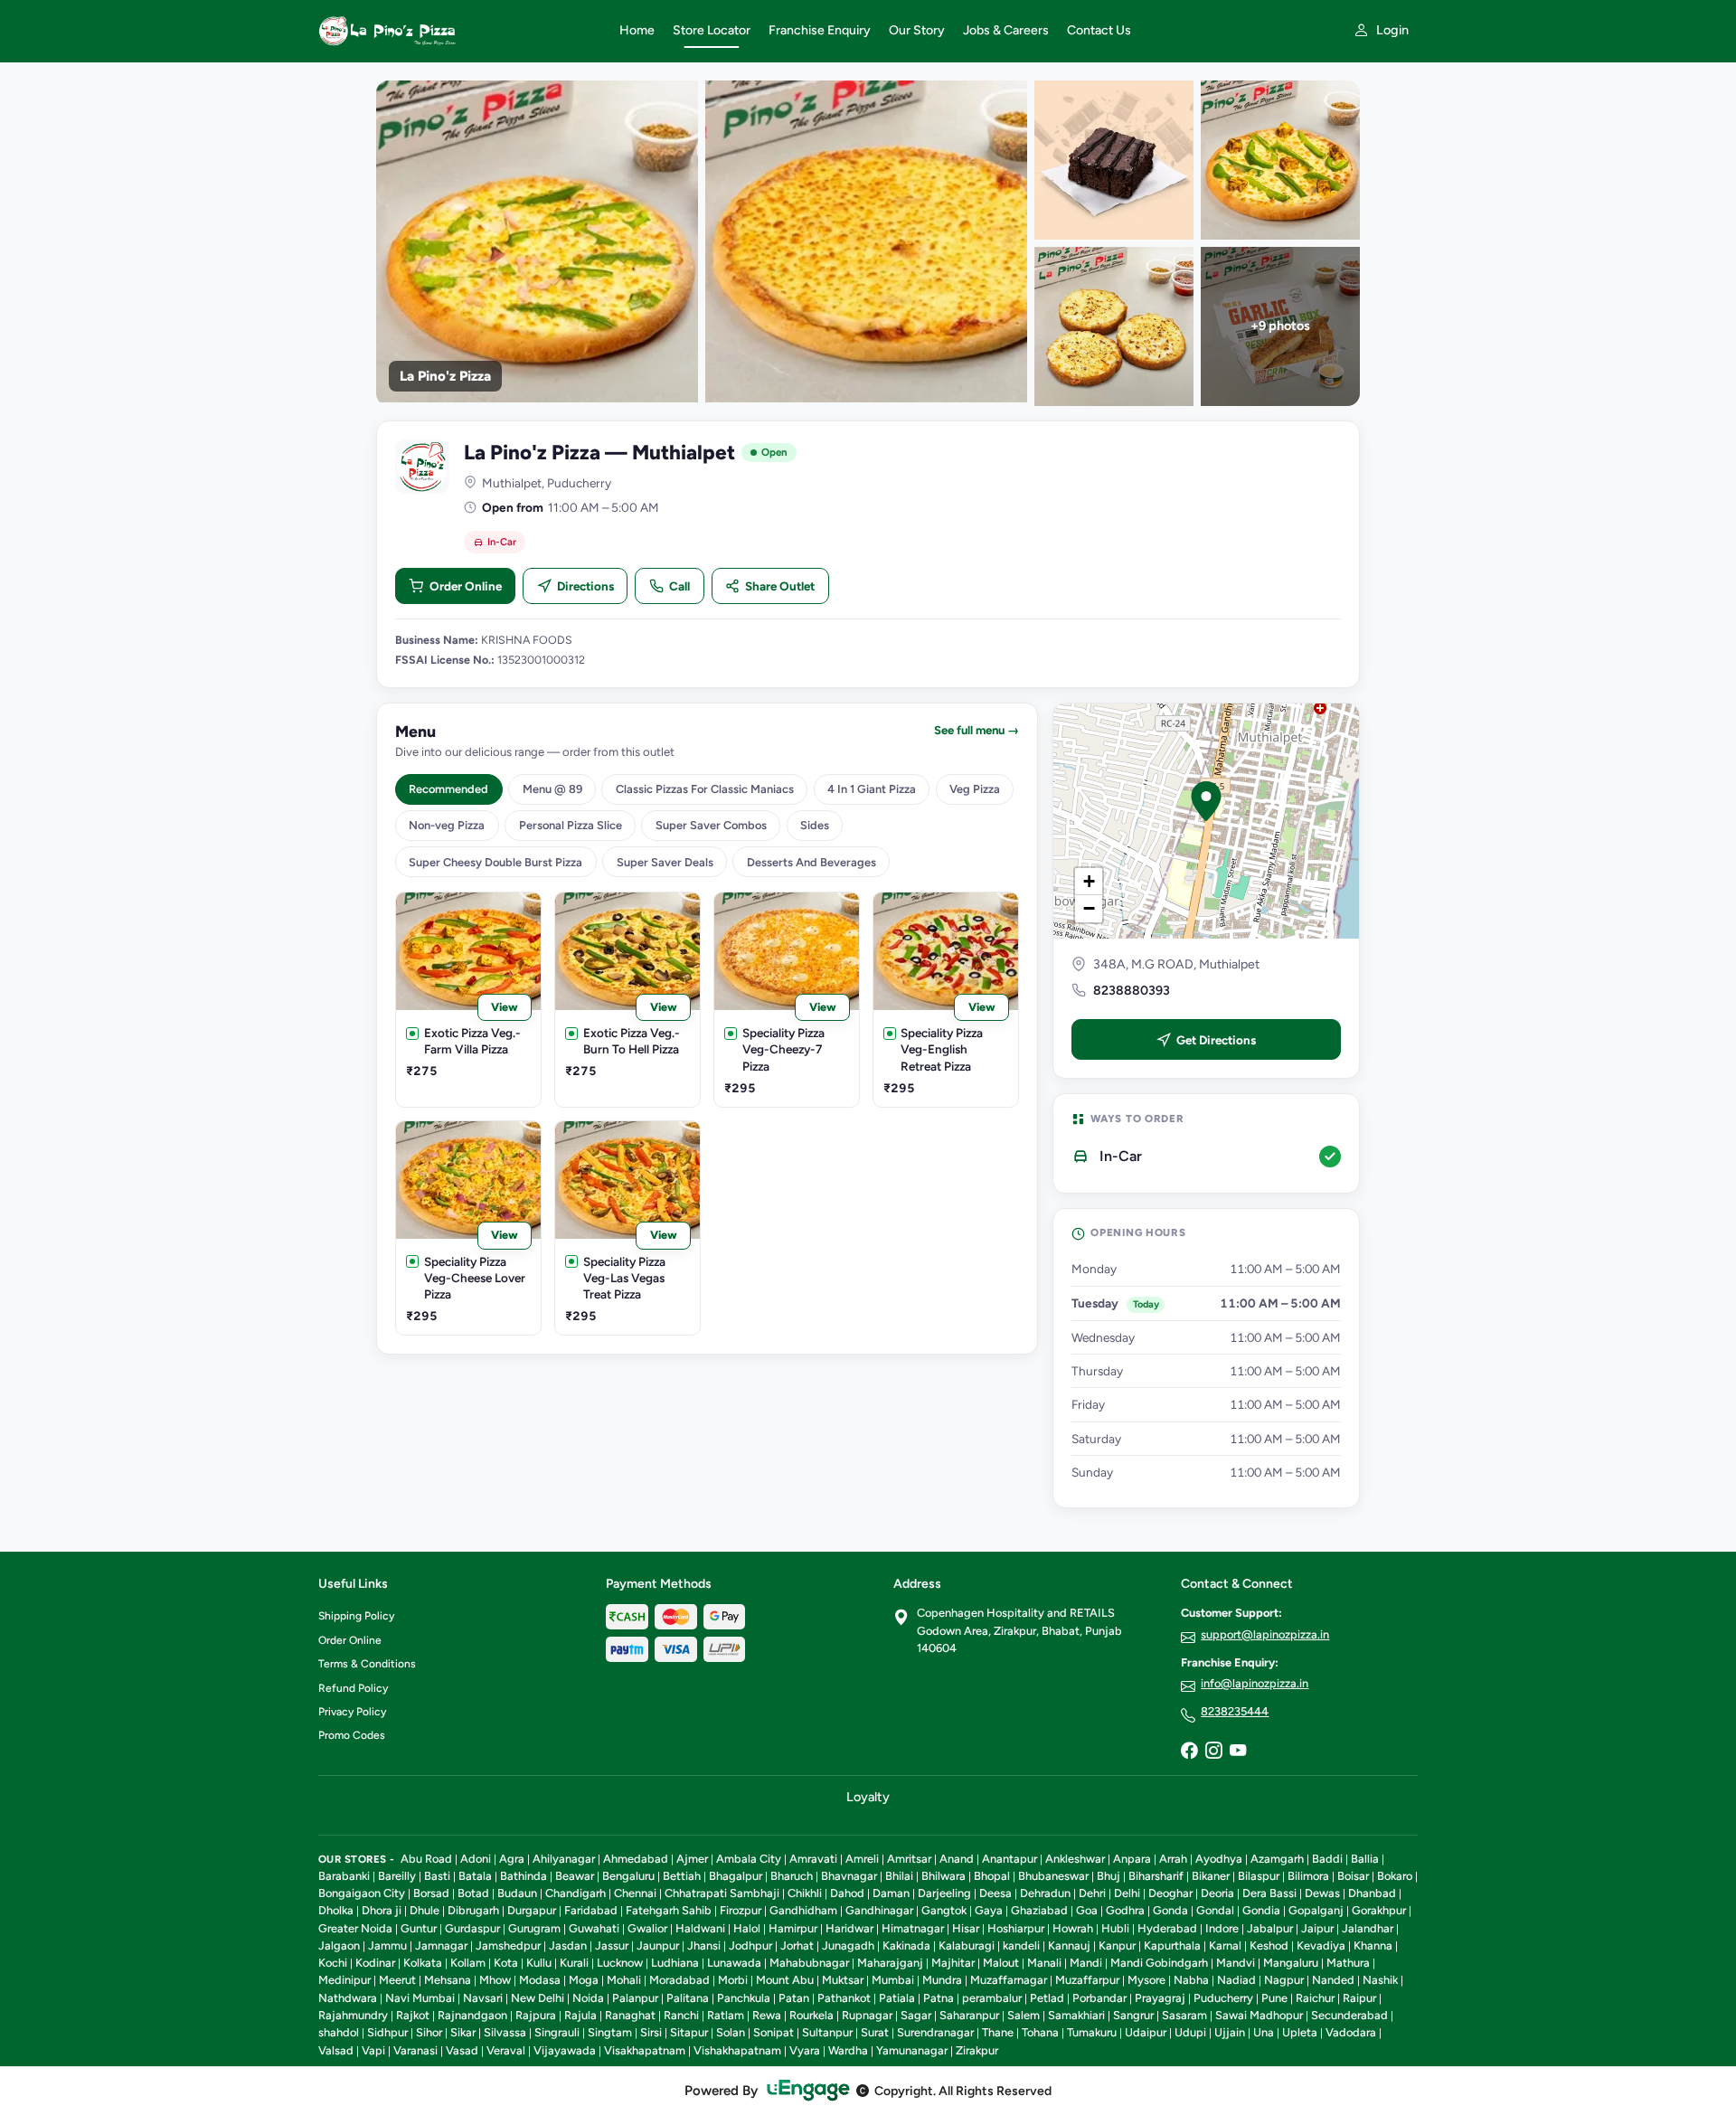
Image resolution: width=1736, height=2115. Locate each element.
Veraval (506, 2050)
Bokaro (1395, 1876)
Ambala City (749, 1859)
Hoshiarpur (1016, 1928)
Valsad (336, 2050)
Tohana (1040, 2032)
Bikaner (1211, 1876)
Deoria (1217, 1893)
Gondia (1261, 1910)
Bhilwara (943, 1876)
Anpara (1132, 1859)
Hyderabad (1167, 1928)
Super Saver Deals (665, 862)
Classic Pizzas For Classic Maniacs (705, 789)
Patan (794, 1998)
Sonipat (774, 2032)
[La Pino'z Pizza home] (458, 31)
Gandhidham (803, 1910)
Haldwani (700, 1928)
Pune (1274, 1998)
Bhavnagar (849, 1876)
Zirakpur (977, 2050)
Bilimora (1308, 1876)
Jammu (387, 1945)
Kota (506, 1963)
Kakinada (906, 1945)
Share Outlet (780, 586)
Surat (875, 2032)
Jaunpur (658, 1945)
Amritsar (909, 1859)
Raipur (1359, 1998)
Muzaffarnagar (1009, 1980)
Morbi (733, 1980)
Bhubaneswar (1053, 1876)
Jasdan (568, 1945)
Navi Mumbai (420, 1998)
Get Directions (1216, 1040)
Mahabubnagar (809, 1963)
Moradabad (679, 1980)
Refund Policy (353, 1688)
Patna (939, 1998)
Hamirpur (793, 1928)
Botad (473, 1893)
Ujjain (1230, 2032)
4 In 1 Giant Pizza (872, 789)
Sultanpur (827, 2032)
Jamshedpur (508, 1945)
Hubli (1115, 1928)
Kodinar (375, 1963)
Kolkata (423, 1963)
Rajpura (536, 2015)
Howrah (1073, 1928)
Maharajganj (890, 1963)
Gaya (989, 1910)
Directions (585, 586)
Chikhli (805, 1893)
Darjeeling (944, 1893)
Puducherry (1223, 1998)
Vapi (373, 2050)
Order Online (466, 586)
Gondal (1215, 1910)
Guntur (419, 1928)
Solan (731, 2032)
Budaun (517, 1893)
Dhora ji (382, 1910)
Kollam (468, 1963)
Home (637, 30)
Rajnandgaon (472, 2015)
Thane (998, 2032)
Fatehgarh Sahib (669, 1910)
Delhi (1127, 1893)
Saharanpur (969, 2015)
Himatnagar (913, 1928)
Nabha (1191, 1980)
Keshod (1269, 1945)
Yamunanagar (912, 2050)
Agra (512, 1859)
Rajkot (413, 2015)
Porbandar (1099, 1998)
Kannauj (1069, 1945)
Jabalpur (1270, 1928)
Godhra (1125, 1910)
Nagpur (1284, 1980)
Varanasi (415, 2050)
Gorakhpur (1379, 1910)
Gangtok (944, 1910)
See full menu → (976, 730)
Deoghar (1170, 1893)
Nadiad (1236, 1980)
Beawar (575, 1876)
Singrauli (557, 2032)
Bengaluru (628, 1876)
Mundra (942, 1980)
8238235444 (1235, 1711)
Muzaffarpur (1087, 1980)
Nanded (1333, 1980)
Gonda (1170, 1910)
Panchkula (744, 1998)
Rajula (580, 2015)
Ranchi (681, 2015)
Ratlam (726, 2015)
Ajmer (692, 1859)
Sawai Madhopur (1259, 2015)
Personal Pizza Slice (571, 825)
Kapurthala (1172, 1945)
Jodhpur (750, 1945)
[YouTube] (1238, 1751)
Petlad (1047, 1998)
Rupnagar (867, 2015)
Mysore (1146, 1980)
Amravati (813, 1859)
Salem (1024, 2015)
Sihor (429, 2032)
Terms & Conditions (367, 1664)
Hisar (966, 1928)
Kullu (539, 1963)
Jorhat (797, 1945)
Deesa (995, 1893)
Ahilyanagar (564, 1859)
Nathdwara (348, 1998)
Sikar (463, 2032)
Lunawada (734, 1963)
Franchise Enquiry (820, 30)
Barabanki (344, 1876)
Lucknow (620, 1963)
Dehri (1092, 1893)
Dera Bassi (1269, 1893)
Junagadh (848, 1945)
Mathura (1348, 1963)
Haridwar (849, 1928)
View (505, 1007)
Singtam (610, 2032)
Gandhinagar (879, 1910)
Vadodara (1351, 2032)
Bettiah (682, 1876)
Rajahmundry (353, 2015)
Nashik (1380, 1980)
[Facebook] (1189, 1751)
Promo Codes (352, 1735)
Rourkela (811, 2015)
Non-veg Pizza (447, 825)
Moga (584, 1980)
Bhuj (1109, 1876)
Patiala (897, 1998)
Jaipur (1317, 1928)
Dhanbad (1372, 1893)
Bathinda (524, 1876)
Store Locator (712, 30)
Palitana (688, 1998)
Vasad (462, 2050)
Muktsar (843, 1980)
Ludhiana (675, 1963)
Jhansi (704, 1945)
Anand (957, 1859)
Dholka (336, 1910)
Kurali (574, 1963)
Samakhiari (1076, 2015)
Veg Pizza (975, 789)
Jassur (612, 1945)
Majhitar (953, 1963)
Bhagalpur (736, 1876)
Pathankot (844, 1998)
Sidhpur (387, 2032)
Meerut (397, 1980)
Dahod (847, 1893)
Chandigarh (576, 1893)
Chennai (635, 1893)
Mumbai (893, 1980)
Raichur (1315, 1998)
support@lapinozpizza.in (1265, 1634)
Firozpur (741, 1910)
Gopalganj (1316, 1910)
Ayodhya (1219, 1859)
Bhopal (992, 1876)
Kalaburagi (967, 1945)
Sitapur (689, 2032)
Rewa (767, 2015)
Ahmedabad (636, 1859)
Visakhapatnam (645, 2050)
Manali (1044, 1963)
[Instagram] (1213, 1751)
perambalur (992, 1998)
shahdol (339, 2032)
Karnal (1225, 1945)
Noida (588, 1998)
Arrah (1173, 1859)
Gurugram (534, 1928)
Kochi (333, 1963)
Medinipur (344, 1980)
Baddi (1327, 1859)
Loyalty (868, 1797)
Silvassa (505, 2032)
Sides (815, 825)
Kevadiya (1321, 1945)
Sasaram (1184, 2015)
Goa (1087, 1910)
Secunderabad (1349, 2015)
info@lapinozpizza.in (1255, 1683)
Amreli (862, 1859)
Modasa (540, 1980)
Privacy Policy (352, 1712)
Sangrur (1133, 2015)
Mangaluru (1291, 1963)
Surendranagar (935, 2032)
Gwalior (647, 1928)
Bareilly (397, 1876)
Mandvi (1236, 1963)
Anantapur (1010, 1859)
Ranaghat (630, 2015)
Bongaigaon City (362, 1893)
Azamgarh (1277, 1859)
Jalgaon (339, 1945)
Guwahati (594, 1928)
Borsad (431, 1893)
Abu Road (426, 1859)
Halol (747, 1928)
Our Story (917, 30)
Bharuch (792, 1876)
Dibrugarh (473, 1910)
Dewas (1322, 1893)
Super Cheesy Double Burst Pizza (495, 862)
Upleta (1300, 2032)
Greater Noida (355, 1928)
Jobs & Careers (1006, 30)
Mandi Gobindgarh (1159, 1963)
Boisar (1353, 1876)
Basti (437, 1876)
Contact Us (1099, 30)
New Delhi (538, 1998)
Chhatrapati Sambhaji (722, 1893)
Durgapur (532, 1910)
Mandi (1086, 1963)
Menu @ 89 (552, 789)
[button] (1206, 801)
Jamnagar (441, 1945)
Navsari (483, 1998)
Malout (1001, 1963)
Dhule (425, 1910)
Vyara (805, 2050)
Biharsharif (1156, 1876)
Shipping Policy (356, 1616)
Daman (891, 1893)
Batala (475, 1876)
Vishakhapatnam (737, 2050)
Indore (1222, 1928)
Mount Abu (785, 1980)
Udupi (1190, 2032)
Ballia (1365, 1859)
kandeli (1021, 1945)
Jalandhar (1368, 1928)
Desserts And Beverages (811, 862)
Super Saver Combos (711, 825)
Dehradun (1045, 1893)
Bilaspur (1259, 1876)
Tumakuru (1092, 2032)
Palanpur (635, 1998)
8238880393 (1132, 991)
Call (679, 586)
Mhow (495, 1980)
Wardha (848, 2050)
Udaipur (1146, 2032)
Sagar (916, 2015)
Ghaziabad (1039, 1910)
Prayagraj (1160, 1998)
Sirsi (651, 2032)
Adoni (476, 1859)
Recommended (448, 789)
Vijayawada (565, 2050)
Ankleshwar (1075, 1859)
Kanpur (1117, 1945)
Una (1264, 2032)
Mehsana (448, 1980)
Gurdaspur (472, 1928)
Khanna (1373, 1945)
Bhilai (899, 1876)
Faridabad (591, 1910)
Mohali (624, 1980)
